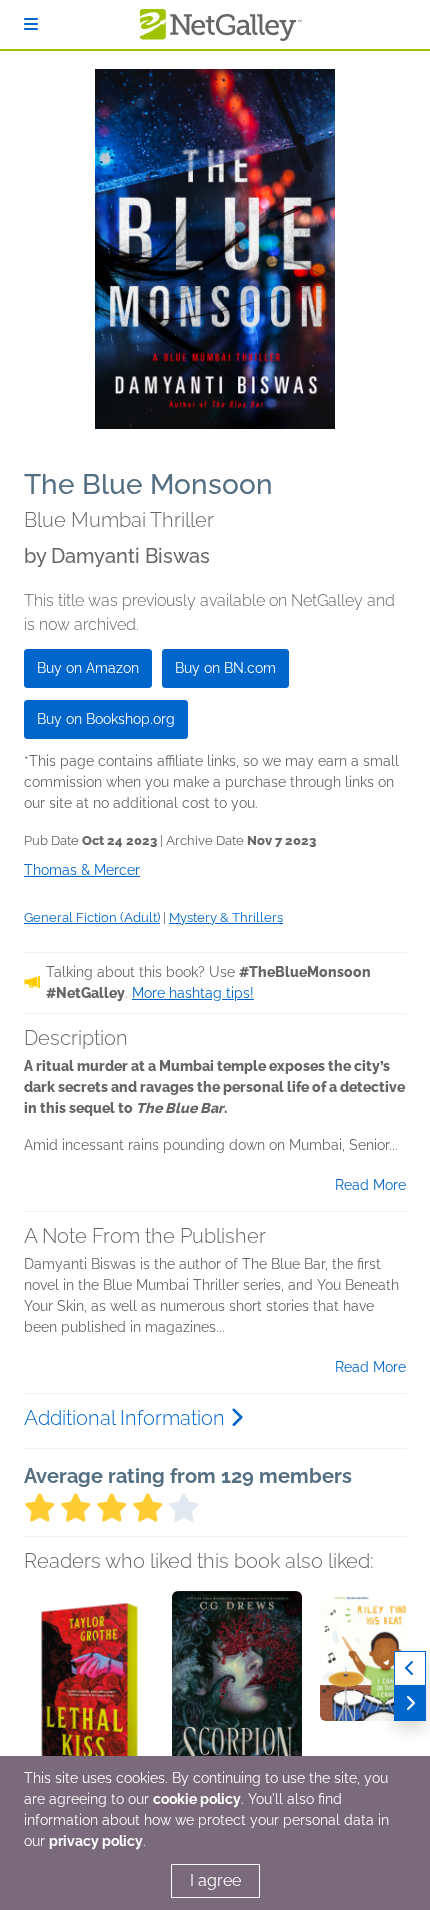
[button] (89, 1696)
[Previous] (410, 1668)
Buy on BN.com (225, 668)
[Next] (410, 1703)
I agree (215, 1880)
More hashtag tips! (193, 993)
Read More (370, 1185)
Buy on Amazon (88, 668)
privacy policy (96, 1841)
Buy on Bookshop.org (106, 719)
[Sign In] (31, 24)
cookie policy (197, 1799)
